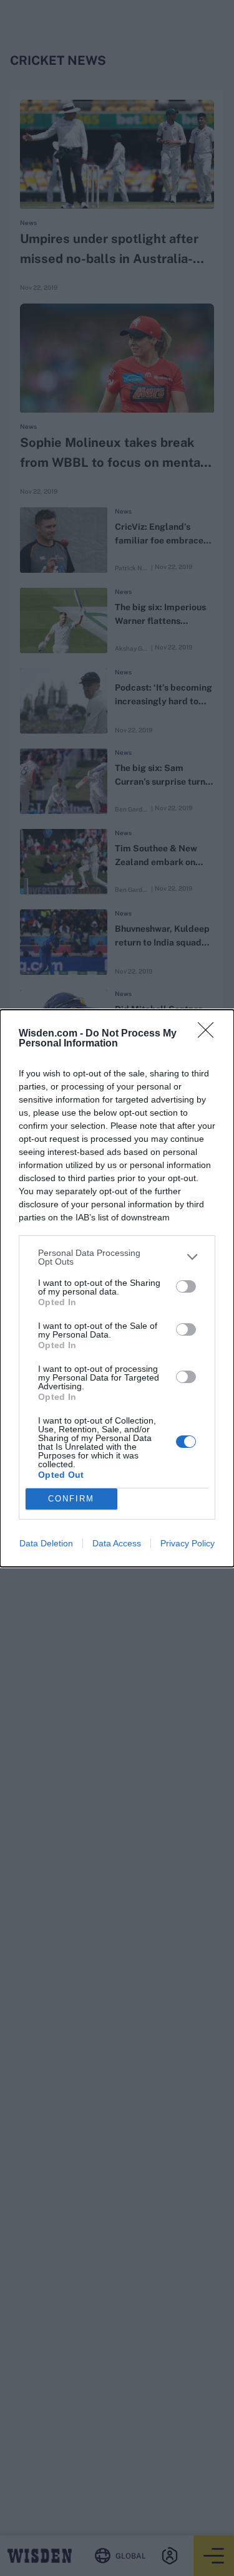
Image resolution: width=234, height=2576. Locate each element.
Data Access (117, 1543)
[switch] (186, 1286)
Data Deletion (46, 1543)
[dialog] (117, 1288)
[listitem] (117, 1257)
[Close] (210, 1034)
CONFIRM (71, 1499)
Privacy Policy (188, 1543)
